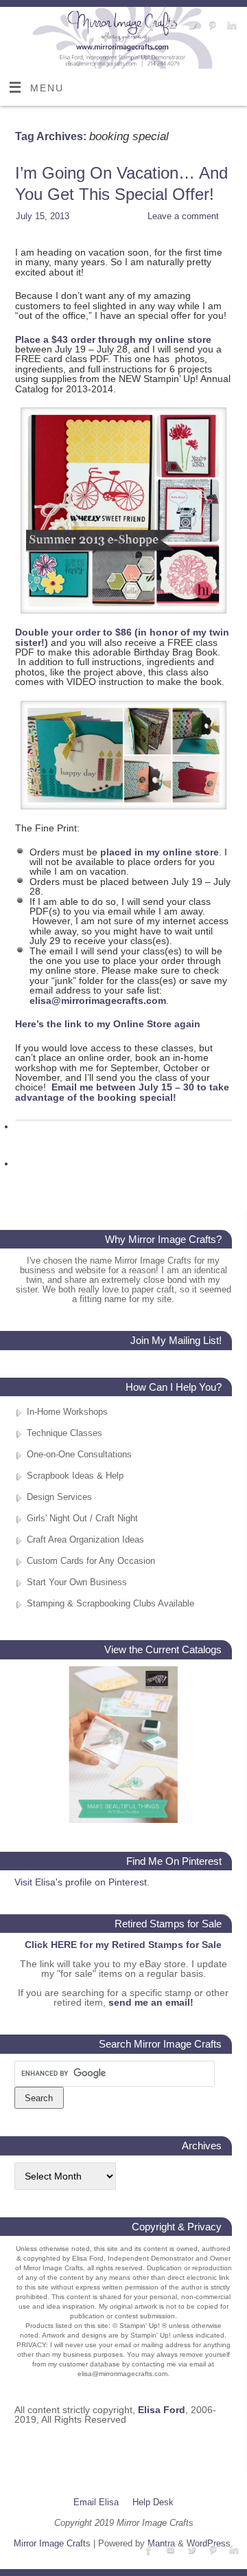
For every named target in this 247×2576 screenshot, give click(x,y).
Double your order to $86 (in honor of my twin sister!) (122, 637)
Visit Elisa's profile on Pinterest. (82, 1882)
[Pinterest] (210, 26)
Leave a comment (183, 216)
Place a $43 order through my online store (113, 339)
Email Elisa (96, 2502)
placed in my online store (160, 852)
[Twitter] (190, 26)
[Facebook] (151, 26)
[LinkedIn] (230, 26)
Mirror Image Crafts (52, 2543)
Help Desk (153, 2502)
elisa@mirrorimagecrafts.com (98, 1000)
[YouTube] (170, 26)
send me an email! (151, 2002)
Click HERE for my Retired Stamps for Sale (123, 1945)
